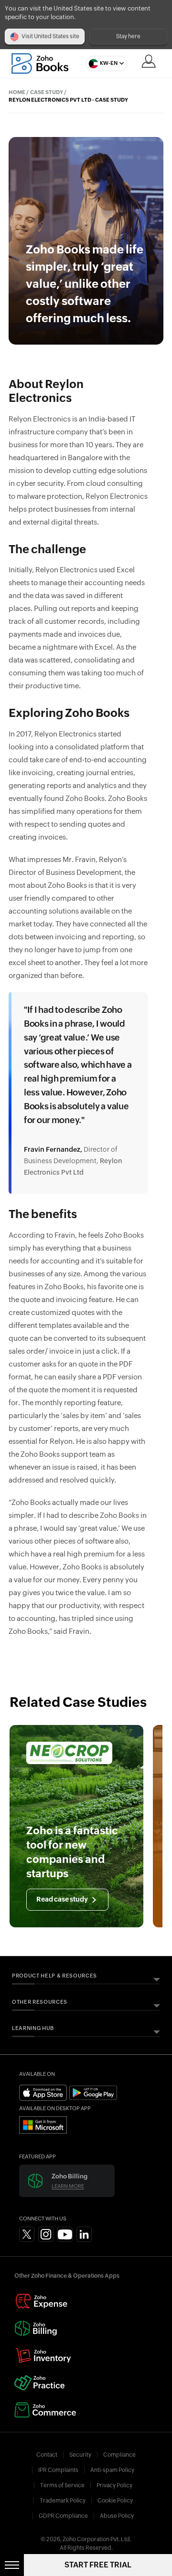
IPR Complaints (58, 2470)
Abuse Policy (117, 2516)
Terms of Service (62, 2485)
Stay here (128, 36)
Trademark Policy (63, 2501)
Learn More (68, 2186)
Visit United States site (50, 36)
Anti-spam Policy (112, 2470)
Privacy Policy (114, 2485)
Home (17, 92)
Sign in (149, 61)
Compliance (119, 2455)
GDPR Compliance (63, 2516)
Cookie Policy (115, 2501)
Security (80, 2455)
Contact (47, 2455)
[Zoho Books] (40, 63)
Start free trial (98, 2565)
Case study (47, 92)
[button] (104, 63)
